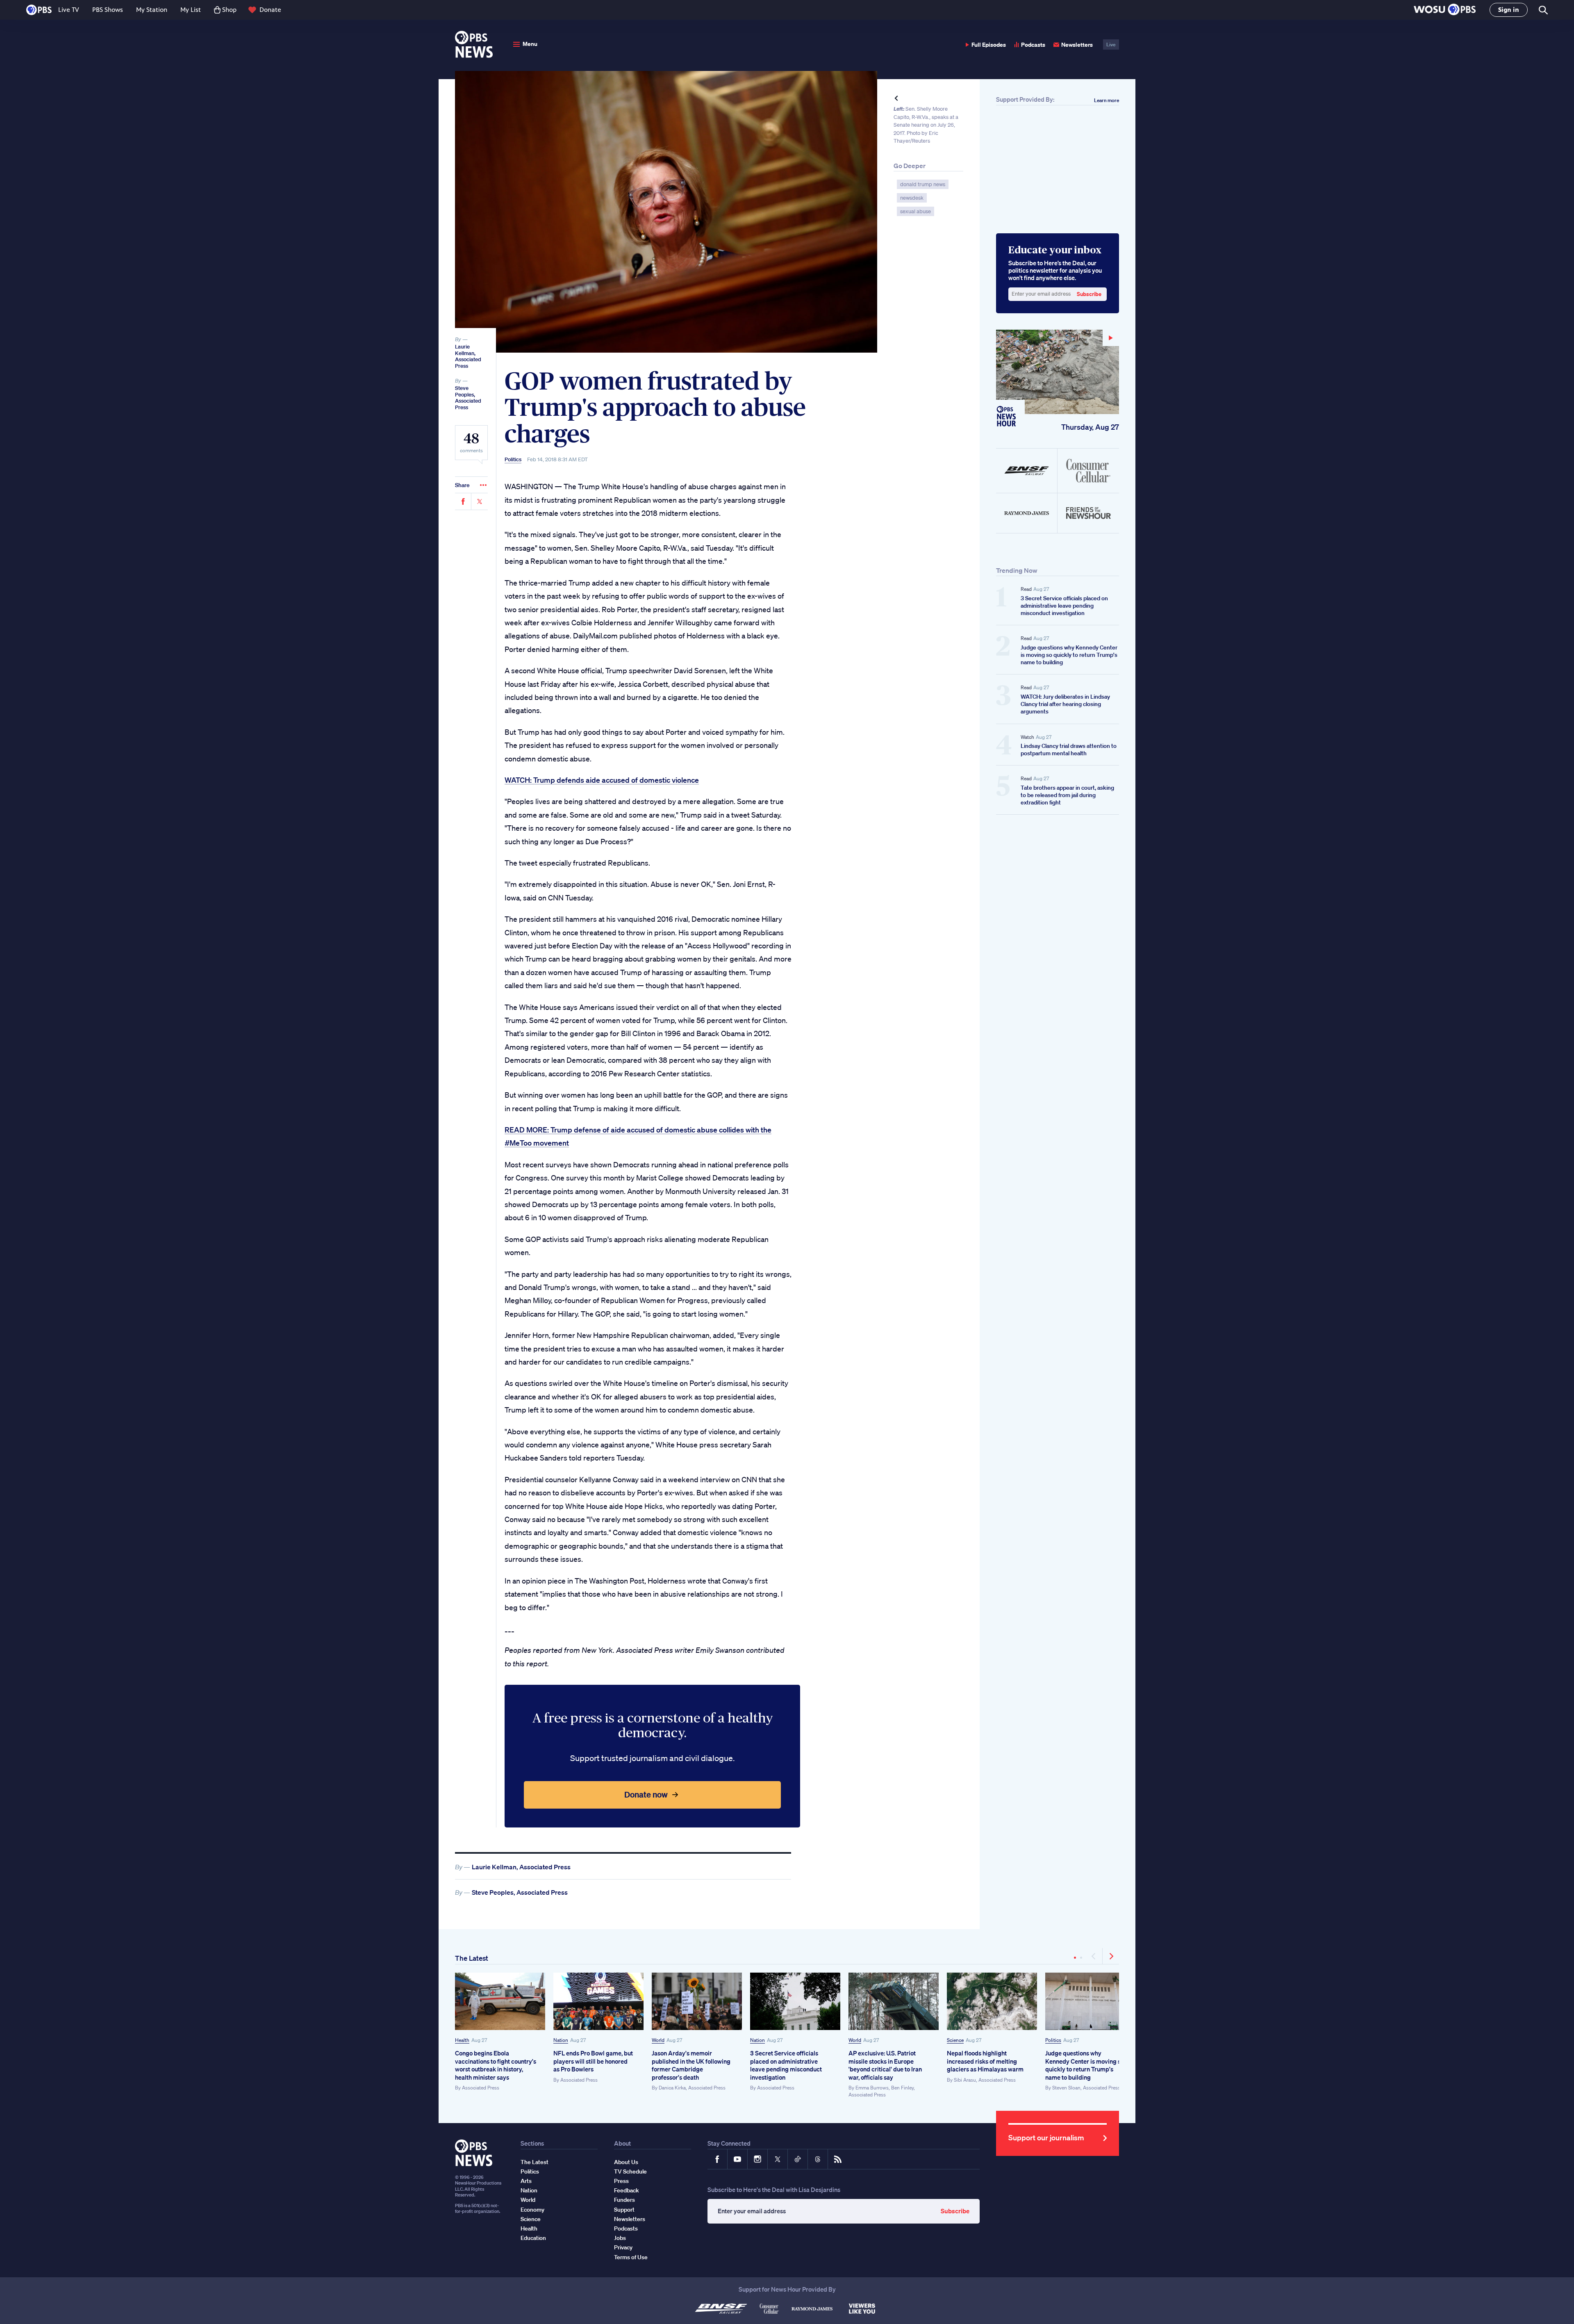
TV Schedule (630, 2171)
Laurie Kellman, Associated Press (468, 356)
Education (533, 2238)
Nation (561, 2040)
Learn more (1107, 100)
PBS (39, 10)
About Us (626, 2162)
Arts (526, 2181)
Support (624, 2210)
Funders (624, 2200)
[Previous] (1094, 1956)
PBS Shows (108, 10)
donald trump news (923, 184)
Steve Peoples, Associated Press (468, 398)
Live (1111, 44)
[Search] (1543, 10)
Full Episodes (989, 44)
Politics (513, 460)
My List (191, 10)
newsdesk (912, 198)
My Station (152, 10)
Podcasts (1033, 44)
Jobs (620, 2238)
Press (621, 2181)
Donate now (646, 1794)
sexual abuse (916, 211)
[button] (1445, 10)
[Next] (1111, 1956)
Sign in (1509, 10)
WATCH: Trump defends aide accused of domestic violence (602, 780)
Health (462, 2040)
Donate (270, 10)
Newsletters (1077, 44)
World (658, 2040)
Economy (532, 2210)
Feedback (627, 2190)
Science (955, 2040)
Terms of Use (631, 2257)
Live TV (69, 10)
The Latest (472, 1958)
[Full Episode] (1058, 372)
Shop (229, 10)
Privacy (623, 2247)
